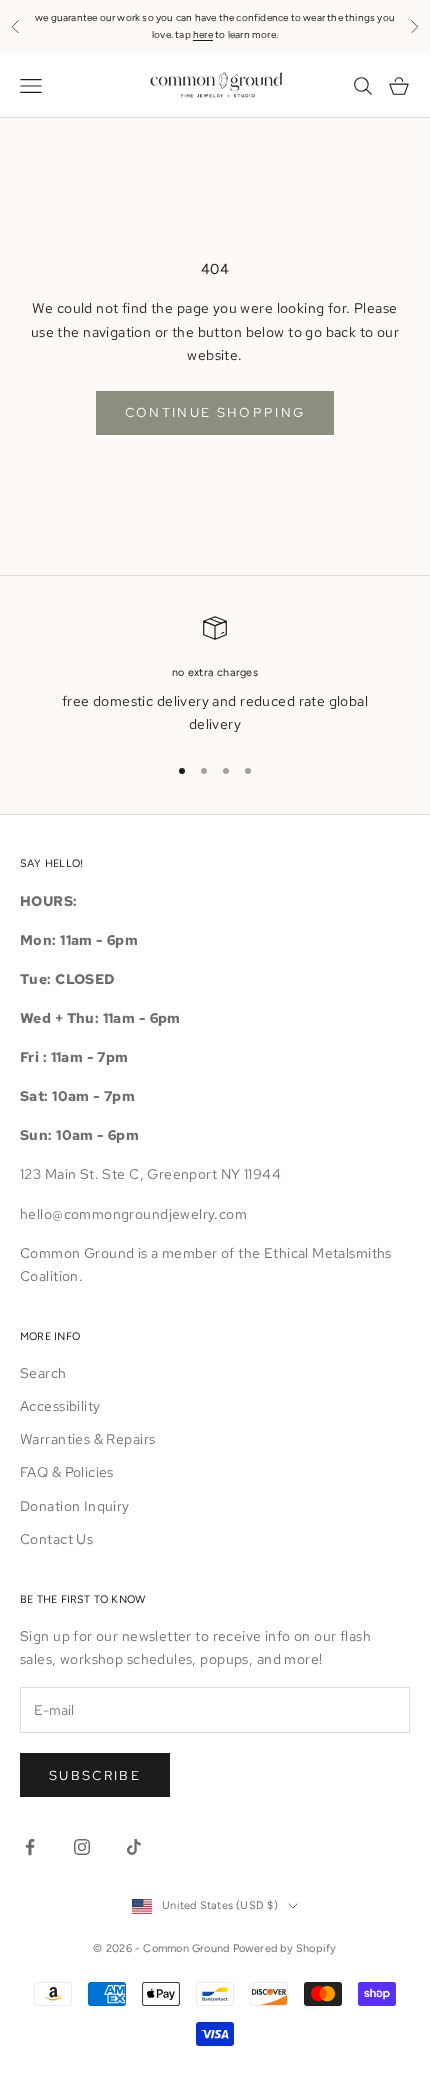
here (203, 34)
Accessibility (60, 1406)
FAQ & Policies (67, 1472)
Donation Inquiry (75, 1506)
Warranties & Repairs (87, 1439)
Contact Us (56, 1539)
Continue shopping (215, 412)
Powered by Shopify (285, 1948)
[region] (215, 676)
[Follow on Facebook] (30, 1847)
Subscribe (95, 1775)
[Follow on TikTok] (134, 1847)
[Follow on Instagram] (82, 1847)
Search (43, 1373)
